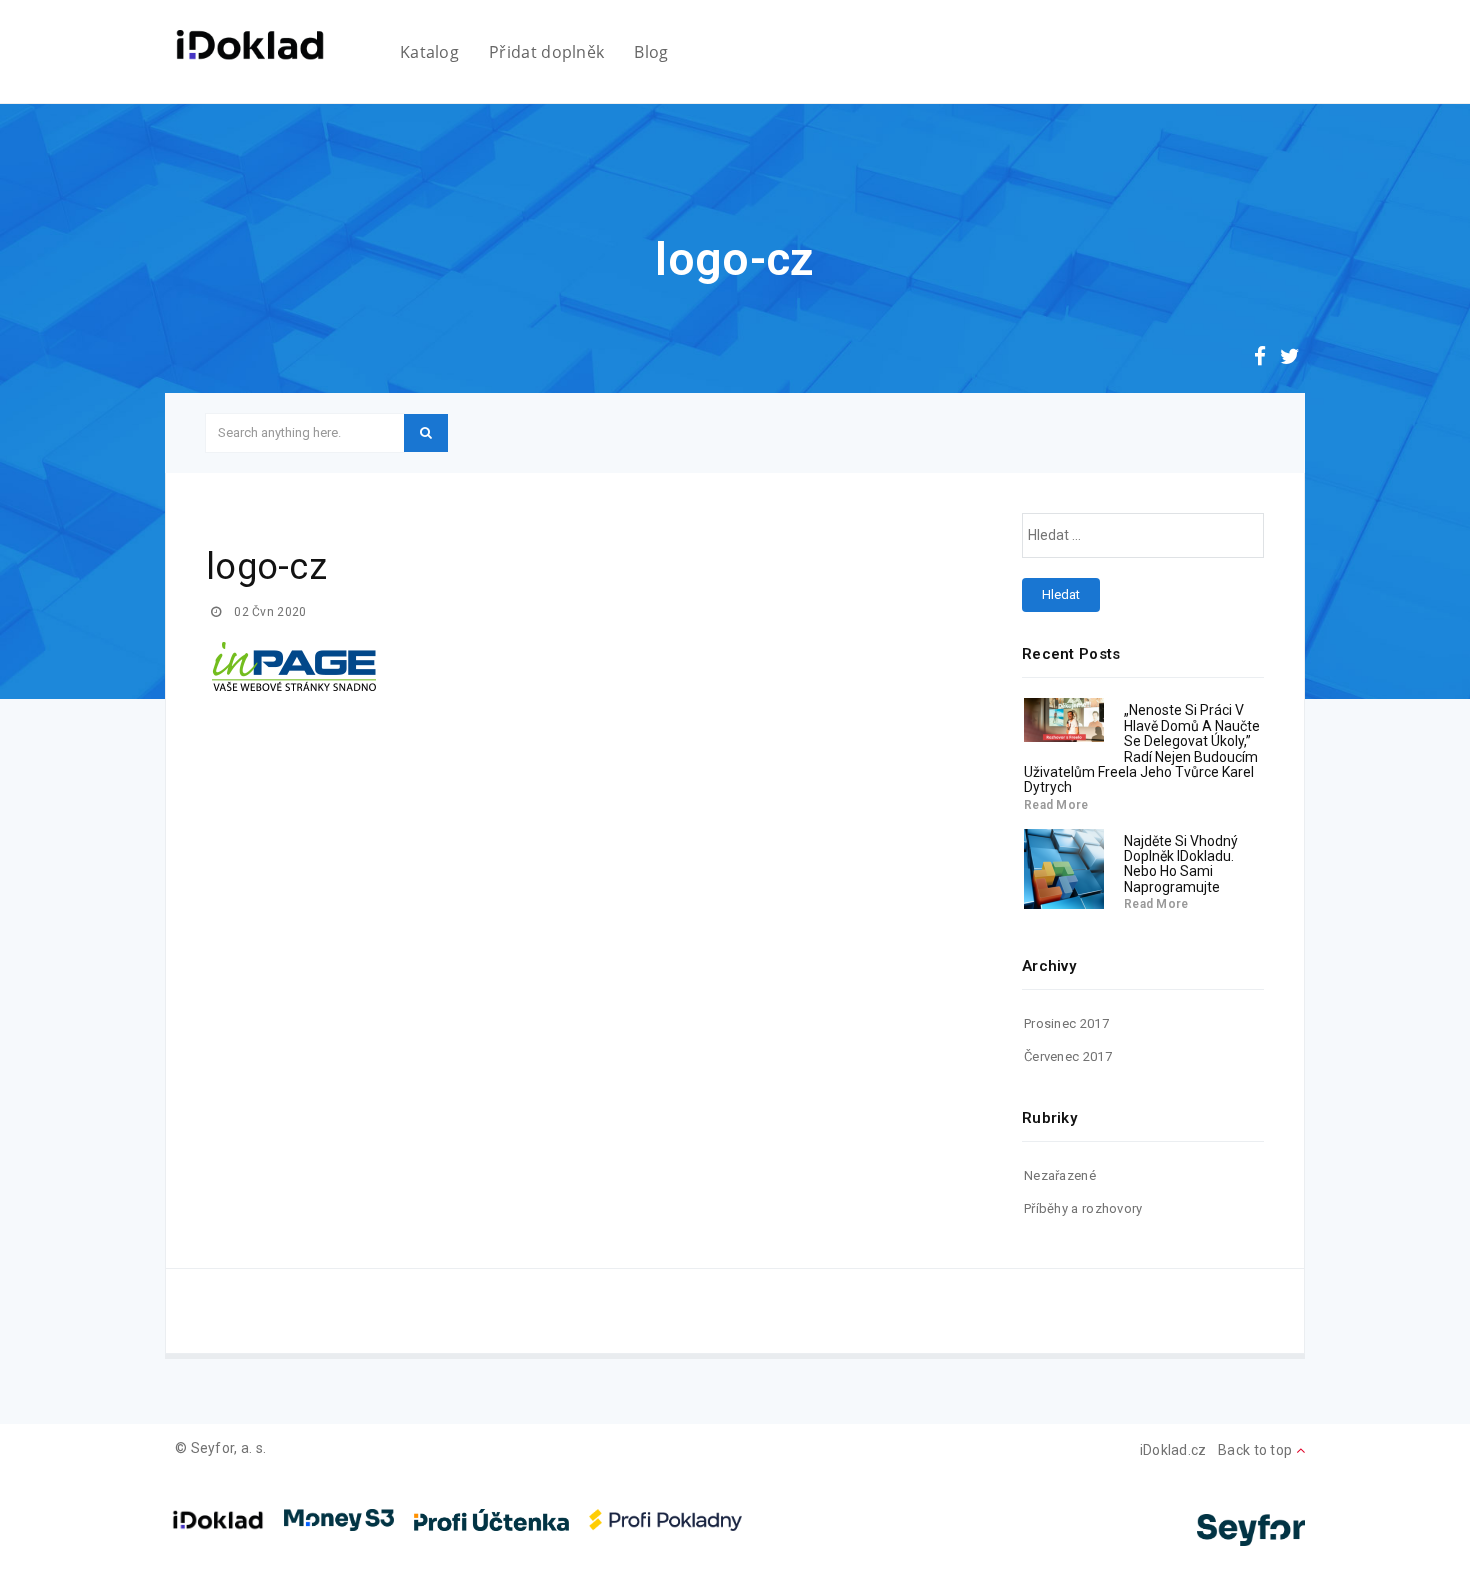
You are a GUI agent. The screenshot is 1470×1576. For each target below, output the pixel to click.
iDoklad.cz (1173, 1450)
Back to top (1257, 1450)
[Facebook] (1260, 359)
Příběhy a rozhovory (1083, 1208)
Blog (651, 52)
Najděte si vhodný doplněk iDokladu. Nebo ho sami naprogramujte (1181, 864)
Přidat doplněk (546, 52)
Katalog (429, 52)
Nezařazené (1060, 1175)
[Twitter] (1290, 359)
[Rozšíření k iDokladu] (250, 45)
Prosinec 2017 (1066, 1023)
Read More (1056, 805)
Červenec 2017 (1068, 1056)
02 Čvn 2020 (269, 612)
